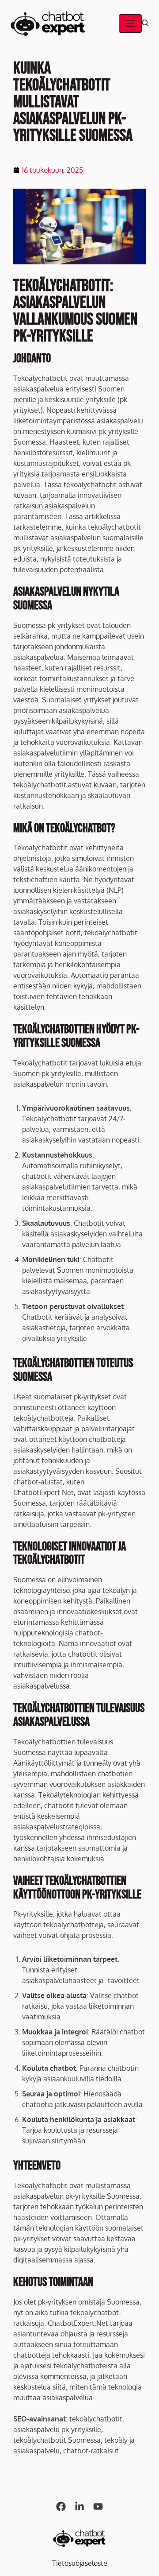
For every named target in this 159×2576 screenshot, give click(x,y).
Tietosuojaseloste (80, 2563)
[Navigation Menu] (130, 23)
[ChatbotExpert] (48, 23)
